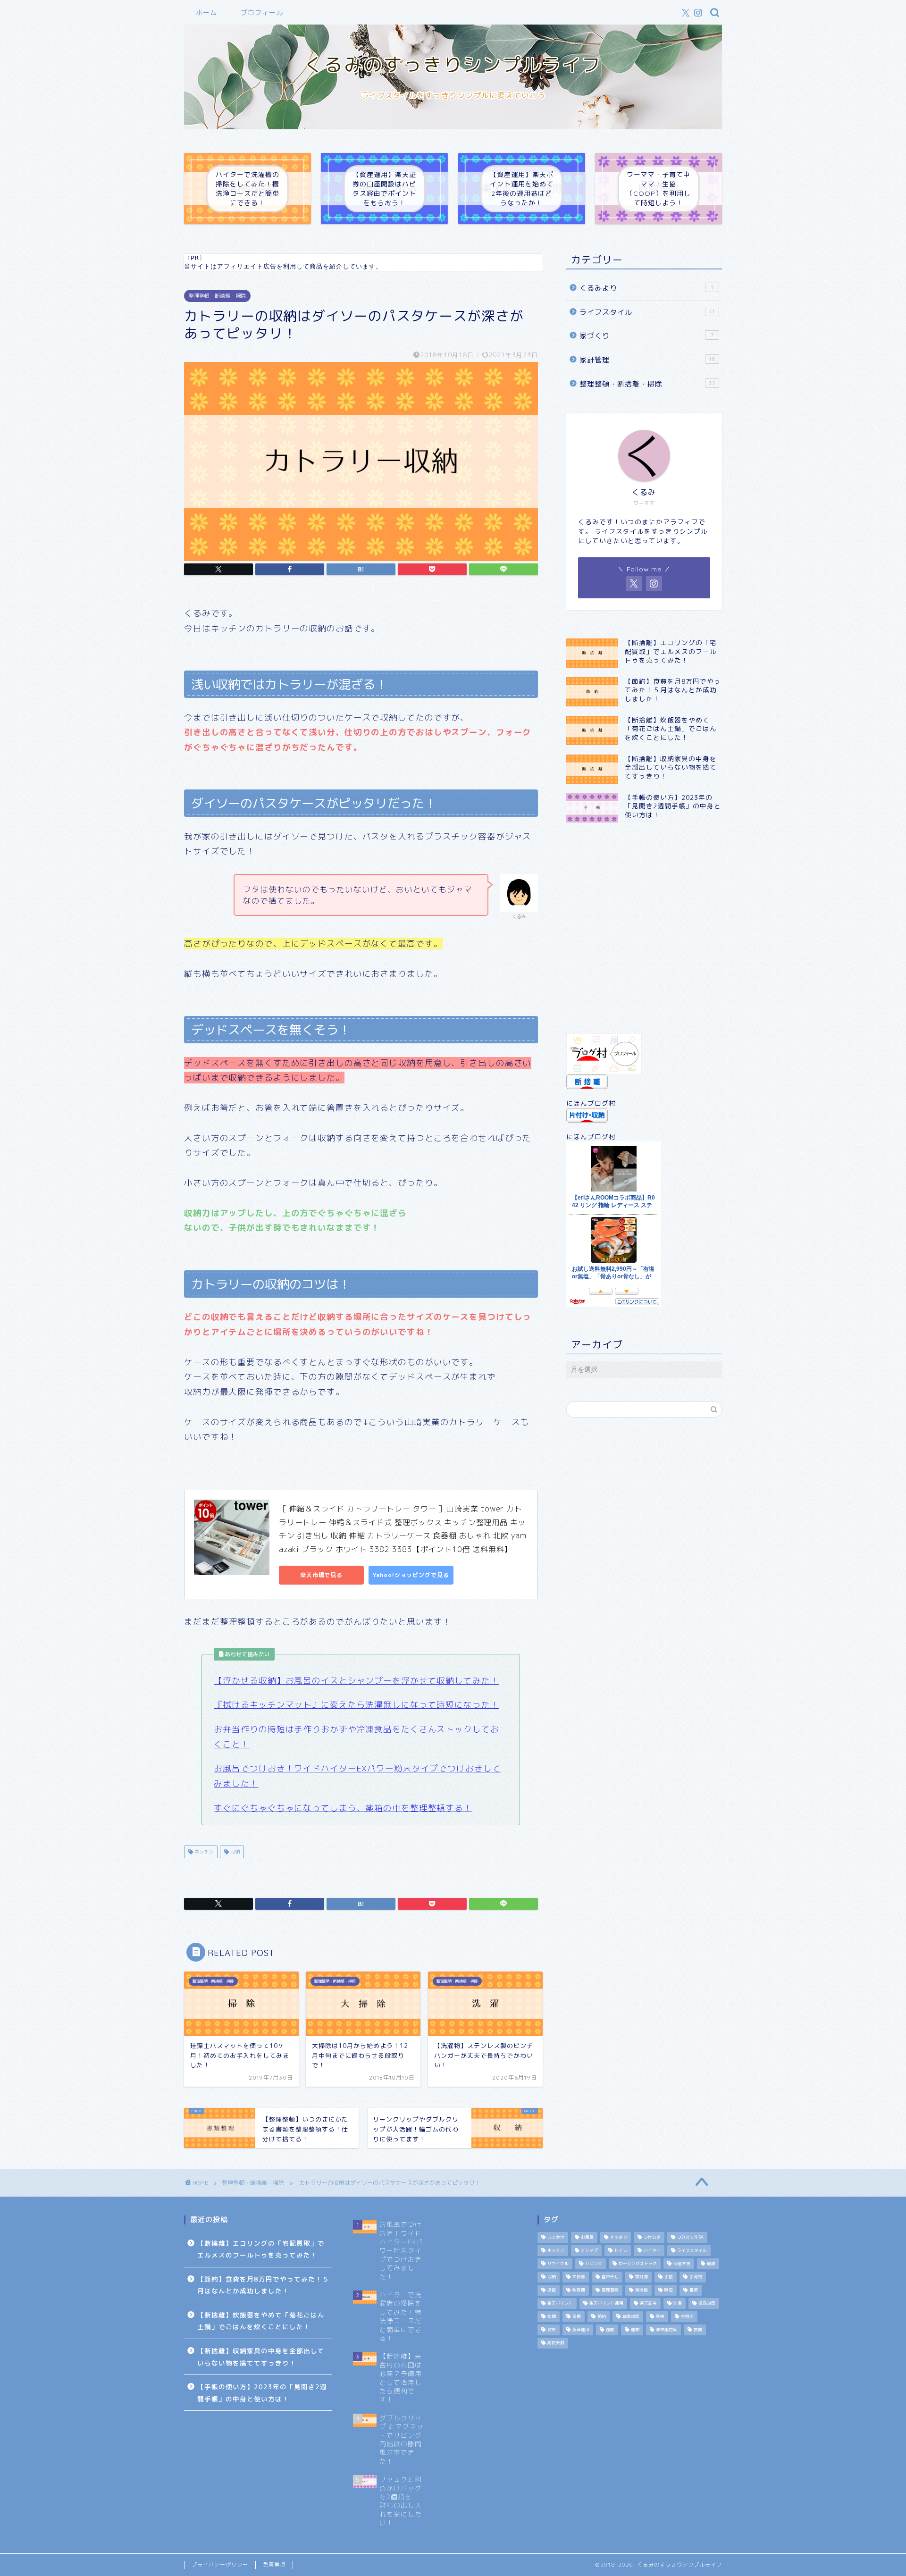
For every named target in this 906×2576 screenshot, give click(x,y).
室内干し (610, 2277)
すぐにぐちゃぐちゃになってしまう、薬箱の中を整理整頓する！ (343, 1808)
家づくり (647, 336)
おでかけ (556, 2238)
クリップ (589, 2251)
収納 (234, 1852)
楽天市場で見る (321, 1575)
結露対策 (631, 2317)
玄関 (552, 2317)
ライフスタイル (647, 312)
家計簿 (642, 2277)
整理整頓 (610, 2291)
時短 (669, 2291)
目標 (577, 2317)
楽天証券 (648, 2304)
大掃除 (579, 2277)
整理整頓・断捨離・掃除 (217, 296)
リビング (594, 2264)
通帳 (610, 2330)
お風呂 (587, 2238)
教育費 (579, 2291)
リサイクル (558, 2264)
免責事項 (274, 2565)
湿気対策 (707, 2304)
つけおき (652, 2238)
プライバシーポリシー (220, 2565)
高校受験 (556, 2343)
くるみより (647, 288)
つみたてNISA (690, 2238)
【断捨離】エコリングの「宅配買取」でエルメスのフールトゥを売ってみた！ (261, 2249)
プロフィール (262, 13)
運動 (635, 2330)
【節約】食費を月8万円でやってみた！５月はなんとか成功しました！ (263, 2285)
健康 (711, 2264)
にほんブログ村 (591, 1103)
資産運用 (581, 2330)
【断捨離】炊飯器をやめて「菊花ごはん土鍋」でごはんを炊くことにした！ (261, 2321)
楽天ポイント (560, 2304)
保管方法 (682, 2264)
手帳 (669, 2277)
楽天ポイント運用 (606, 2304)
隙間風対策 (667, 2330)
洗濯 (678, 2304)
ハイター (652, 2251)
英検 (660, 2317)
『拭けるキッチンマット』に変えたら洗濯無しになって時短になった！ (356, 1705)
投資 (552, 2291)
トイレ (621, 2251)
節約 (602, 2317)
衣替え (687, 2317)
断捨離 (642, 2291)
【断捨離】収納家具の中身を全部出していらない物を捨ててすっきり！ (261, 2357)
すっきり (619, 2238)
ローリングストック (638, 2264)
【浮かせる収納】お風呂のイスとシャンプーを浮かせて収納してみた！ (356, 1681)
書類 (694, 2291)
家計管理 (647, 360)
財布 (552, 2330)
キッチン (203, 1852)
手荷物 (696, 2277)
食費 (698, 2330)
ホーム (206, 13)
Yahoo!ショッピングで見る (411, 1575)
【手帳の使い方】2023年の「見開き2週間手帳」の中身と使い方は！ (262, 2393)
